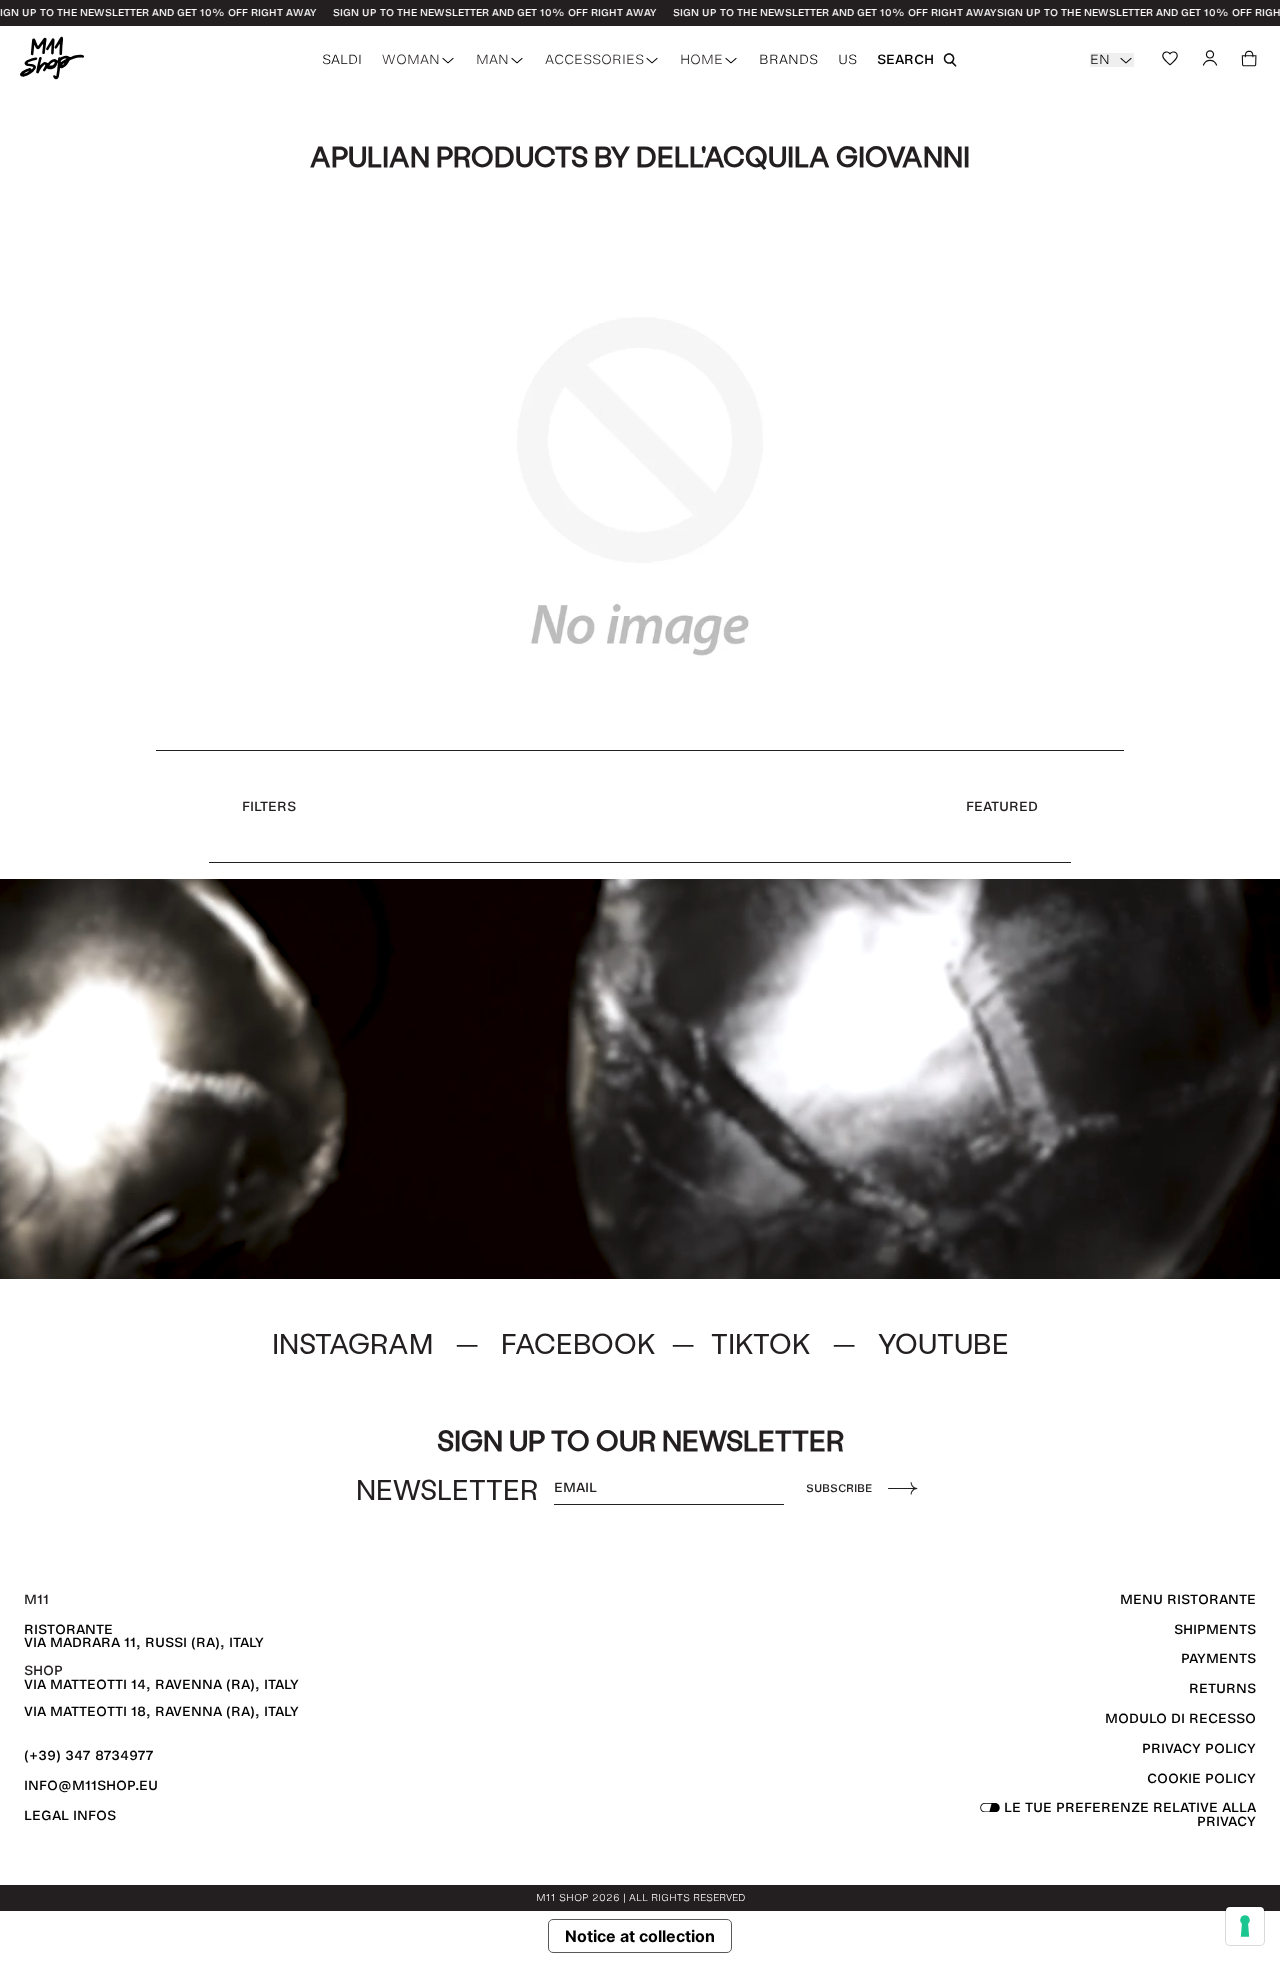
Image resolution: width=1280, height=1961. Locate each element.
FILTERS (269, 806)
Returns (1222, 1688)
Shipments (1215, 1629)
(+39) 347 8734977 (89, 1755)
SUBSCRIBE (839, 1488)
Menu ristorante (1188, 1599)
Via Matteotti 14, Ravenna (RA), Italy (161, 1684)
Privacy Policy (1199, 1748)
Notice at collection (640, 1936)
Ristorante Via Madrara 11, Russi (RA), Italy (144, 1636)
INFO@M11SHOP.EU (91, 1785)
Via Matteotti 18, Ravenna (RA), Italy (161, 1711)
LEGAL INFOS (70, 1815)
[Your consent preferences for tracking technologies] (1245, 1926)
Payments (1218, 1658)
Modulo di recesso (1180, 1718)
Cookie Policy (1201, 1778)
